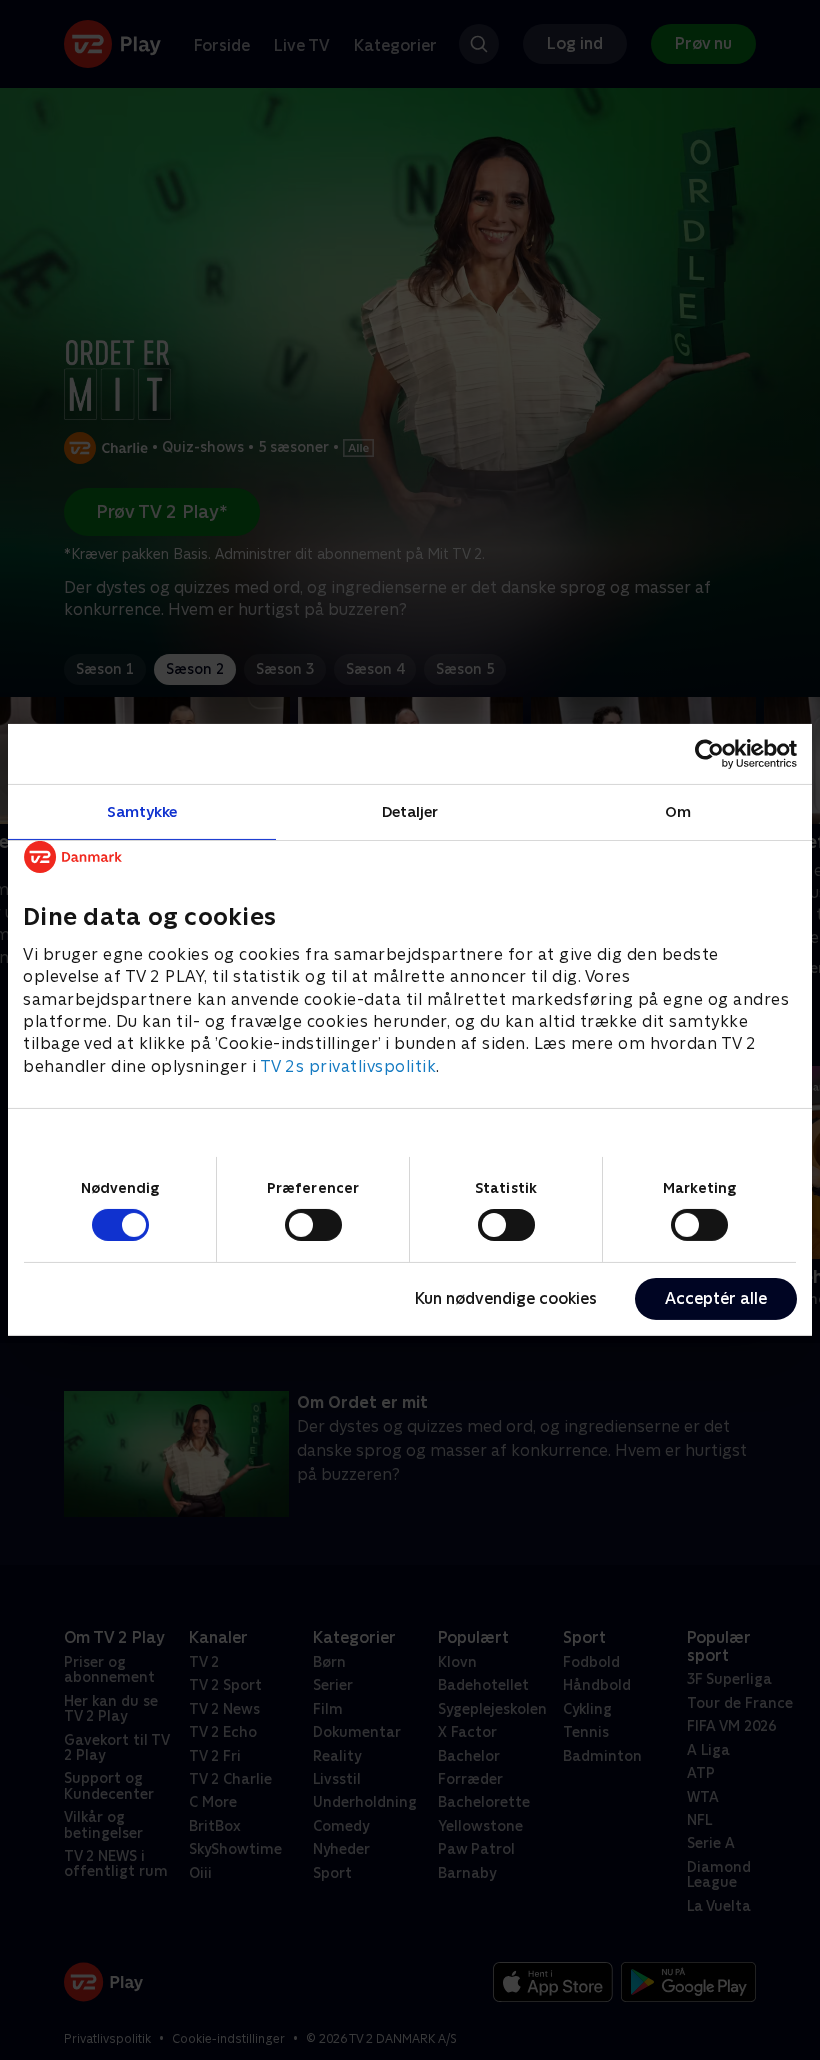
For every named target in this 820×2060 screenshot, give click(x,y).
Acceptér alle (716, 1298)
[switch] (313, 1225)
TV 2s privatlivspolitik (348, 1066)
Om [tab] (678, 811)
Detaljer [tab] (410, 811)
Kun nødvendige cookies (506, 1298)
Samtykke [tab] (142, 811)
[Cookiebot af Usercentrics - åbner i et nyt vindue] (709, 754)
